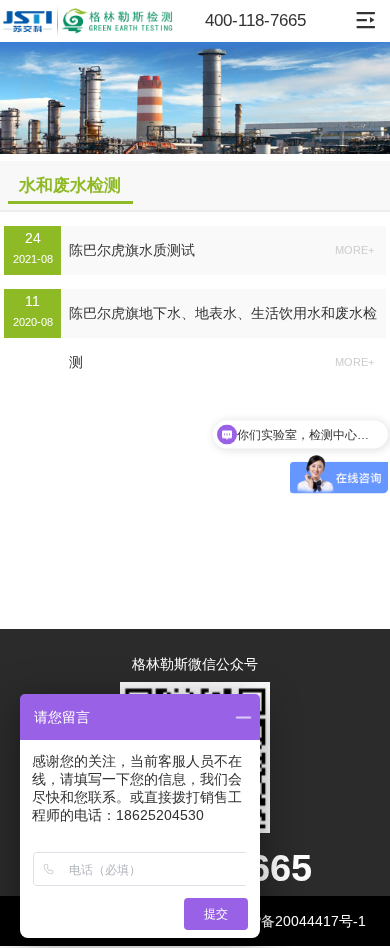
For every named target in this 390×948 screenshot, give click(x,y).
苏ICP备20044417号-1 (295, 921)
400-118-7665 (255, 20)
